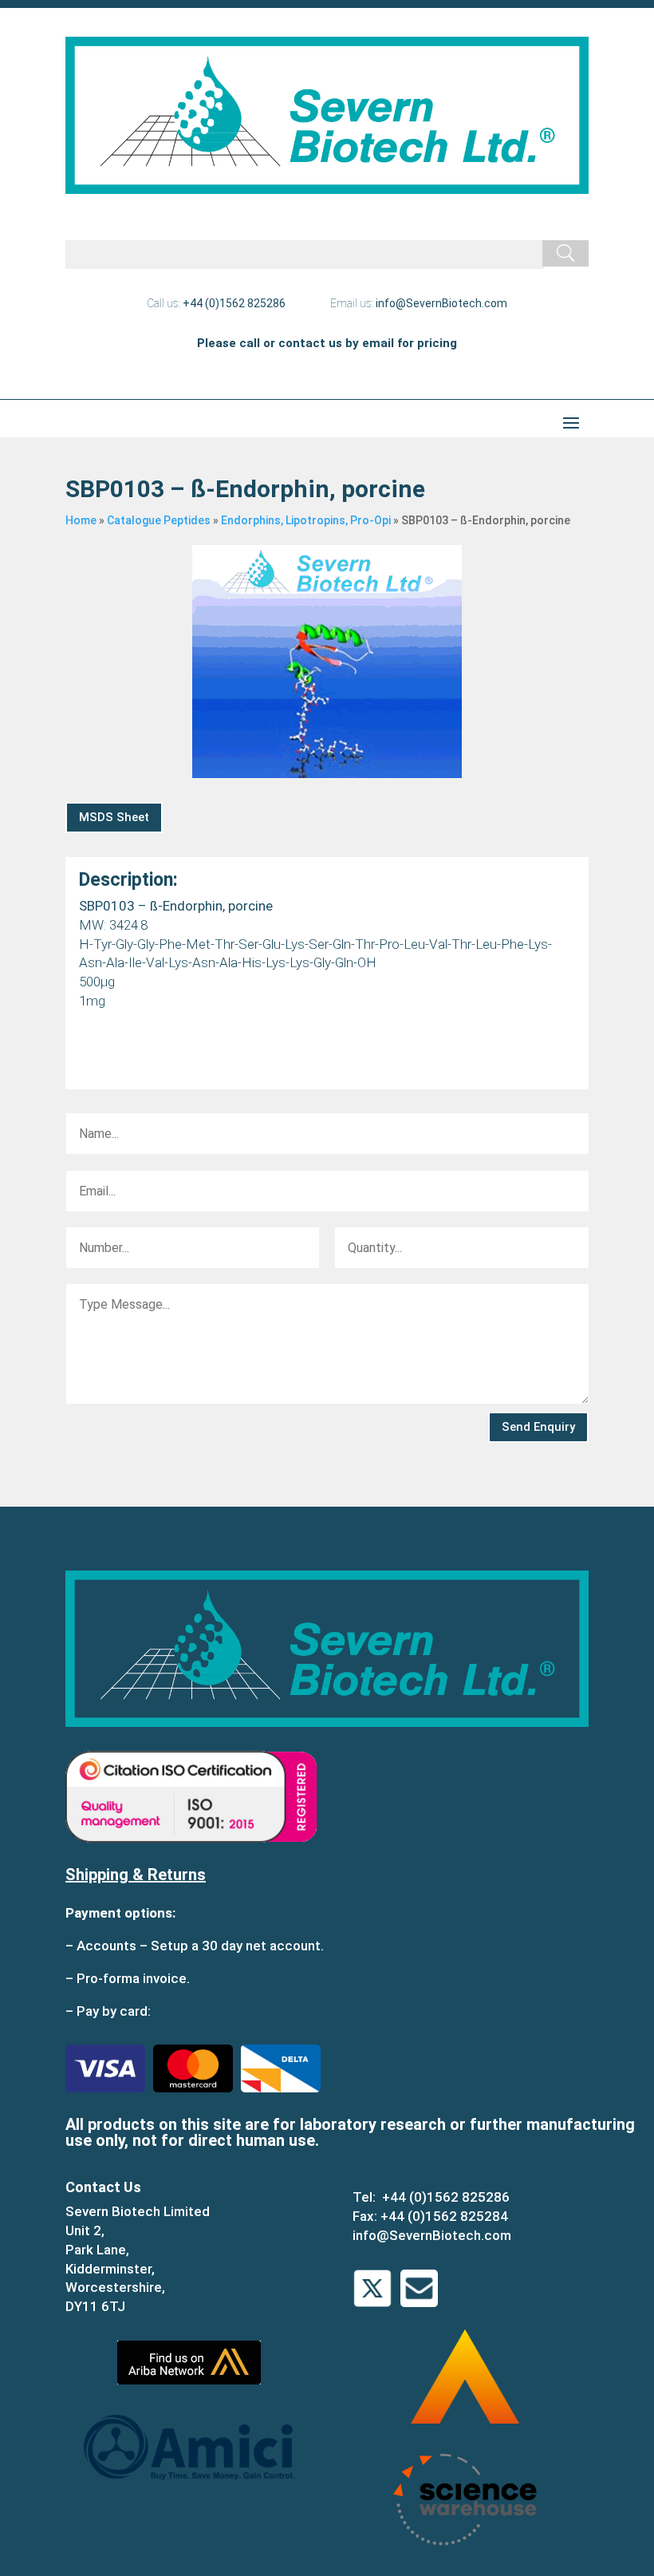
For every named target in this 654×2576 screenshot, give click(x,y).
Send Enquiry (538, 1427)
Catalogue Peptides (159, 520)
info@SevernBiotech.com (441, 303)
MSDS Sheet (114, 817)
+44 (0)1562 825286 (234, 303)
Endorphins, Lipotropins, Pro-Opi (306, 520)
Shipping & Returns (136, 1875)
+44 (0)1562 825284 (444, 2216)
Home (81, 520)
